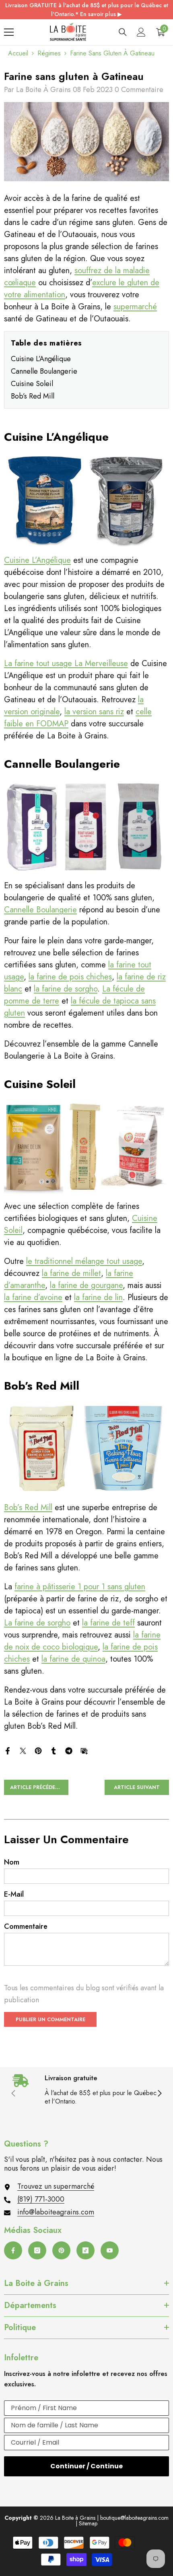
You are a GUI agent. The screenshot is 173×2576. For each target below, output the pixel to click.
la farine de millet (71, 1273)
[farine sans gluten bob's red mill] (86, 1448)
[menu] (9, 32)
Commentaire (26, 1926)
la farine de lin (98, 1297)
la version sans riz (94, 712)
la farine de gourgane (86, 1285)
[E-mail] (84, 1750)
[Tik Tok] (85, 2250)
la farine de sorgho (66, 989)
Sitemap (88, 2523)
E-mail (14, 1894)
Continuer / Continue (86, 2466)
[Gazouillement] (23, 1750)
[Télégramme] (69, 1750)
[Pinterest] (38, 1750)
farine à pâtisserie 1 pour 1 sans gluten (80, 1587)
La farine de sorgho (37, 1623)
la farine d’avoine (33, 1297)
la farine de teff (108, 1623)
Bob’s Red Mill (33, 396)
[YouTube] (110, 2250)
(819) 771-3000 (41, 2199)
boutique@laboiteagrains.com (134, 2518)
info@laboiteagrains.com (56, 2212)
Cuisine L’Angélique (41, 359)
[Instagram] (37, 2250)
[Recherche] (123, 32)
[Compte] (141, 32)
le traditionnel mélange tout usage (84, 1261)
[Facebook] (8, 1750)
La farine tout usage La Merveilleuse (66, 663)
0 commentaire (139, 90)
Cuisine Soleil (32, 384)
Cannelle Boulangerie (44, 371)
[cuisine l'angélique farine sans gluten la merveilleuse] (86, 500)
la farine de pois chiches (70, 977)
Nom (12, 1862)
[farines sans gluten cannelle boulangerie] (86, 827)
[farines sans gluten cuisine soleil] (86, 1147)
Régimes (49, 53)
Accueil (18, 53)
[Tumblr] (54, 1750)
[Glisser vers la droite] (159, 2094)
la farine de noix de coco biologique (82, 1641)
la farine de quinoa (73, 1659)
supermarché (135, 307)
